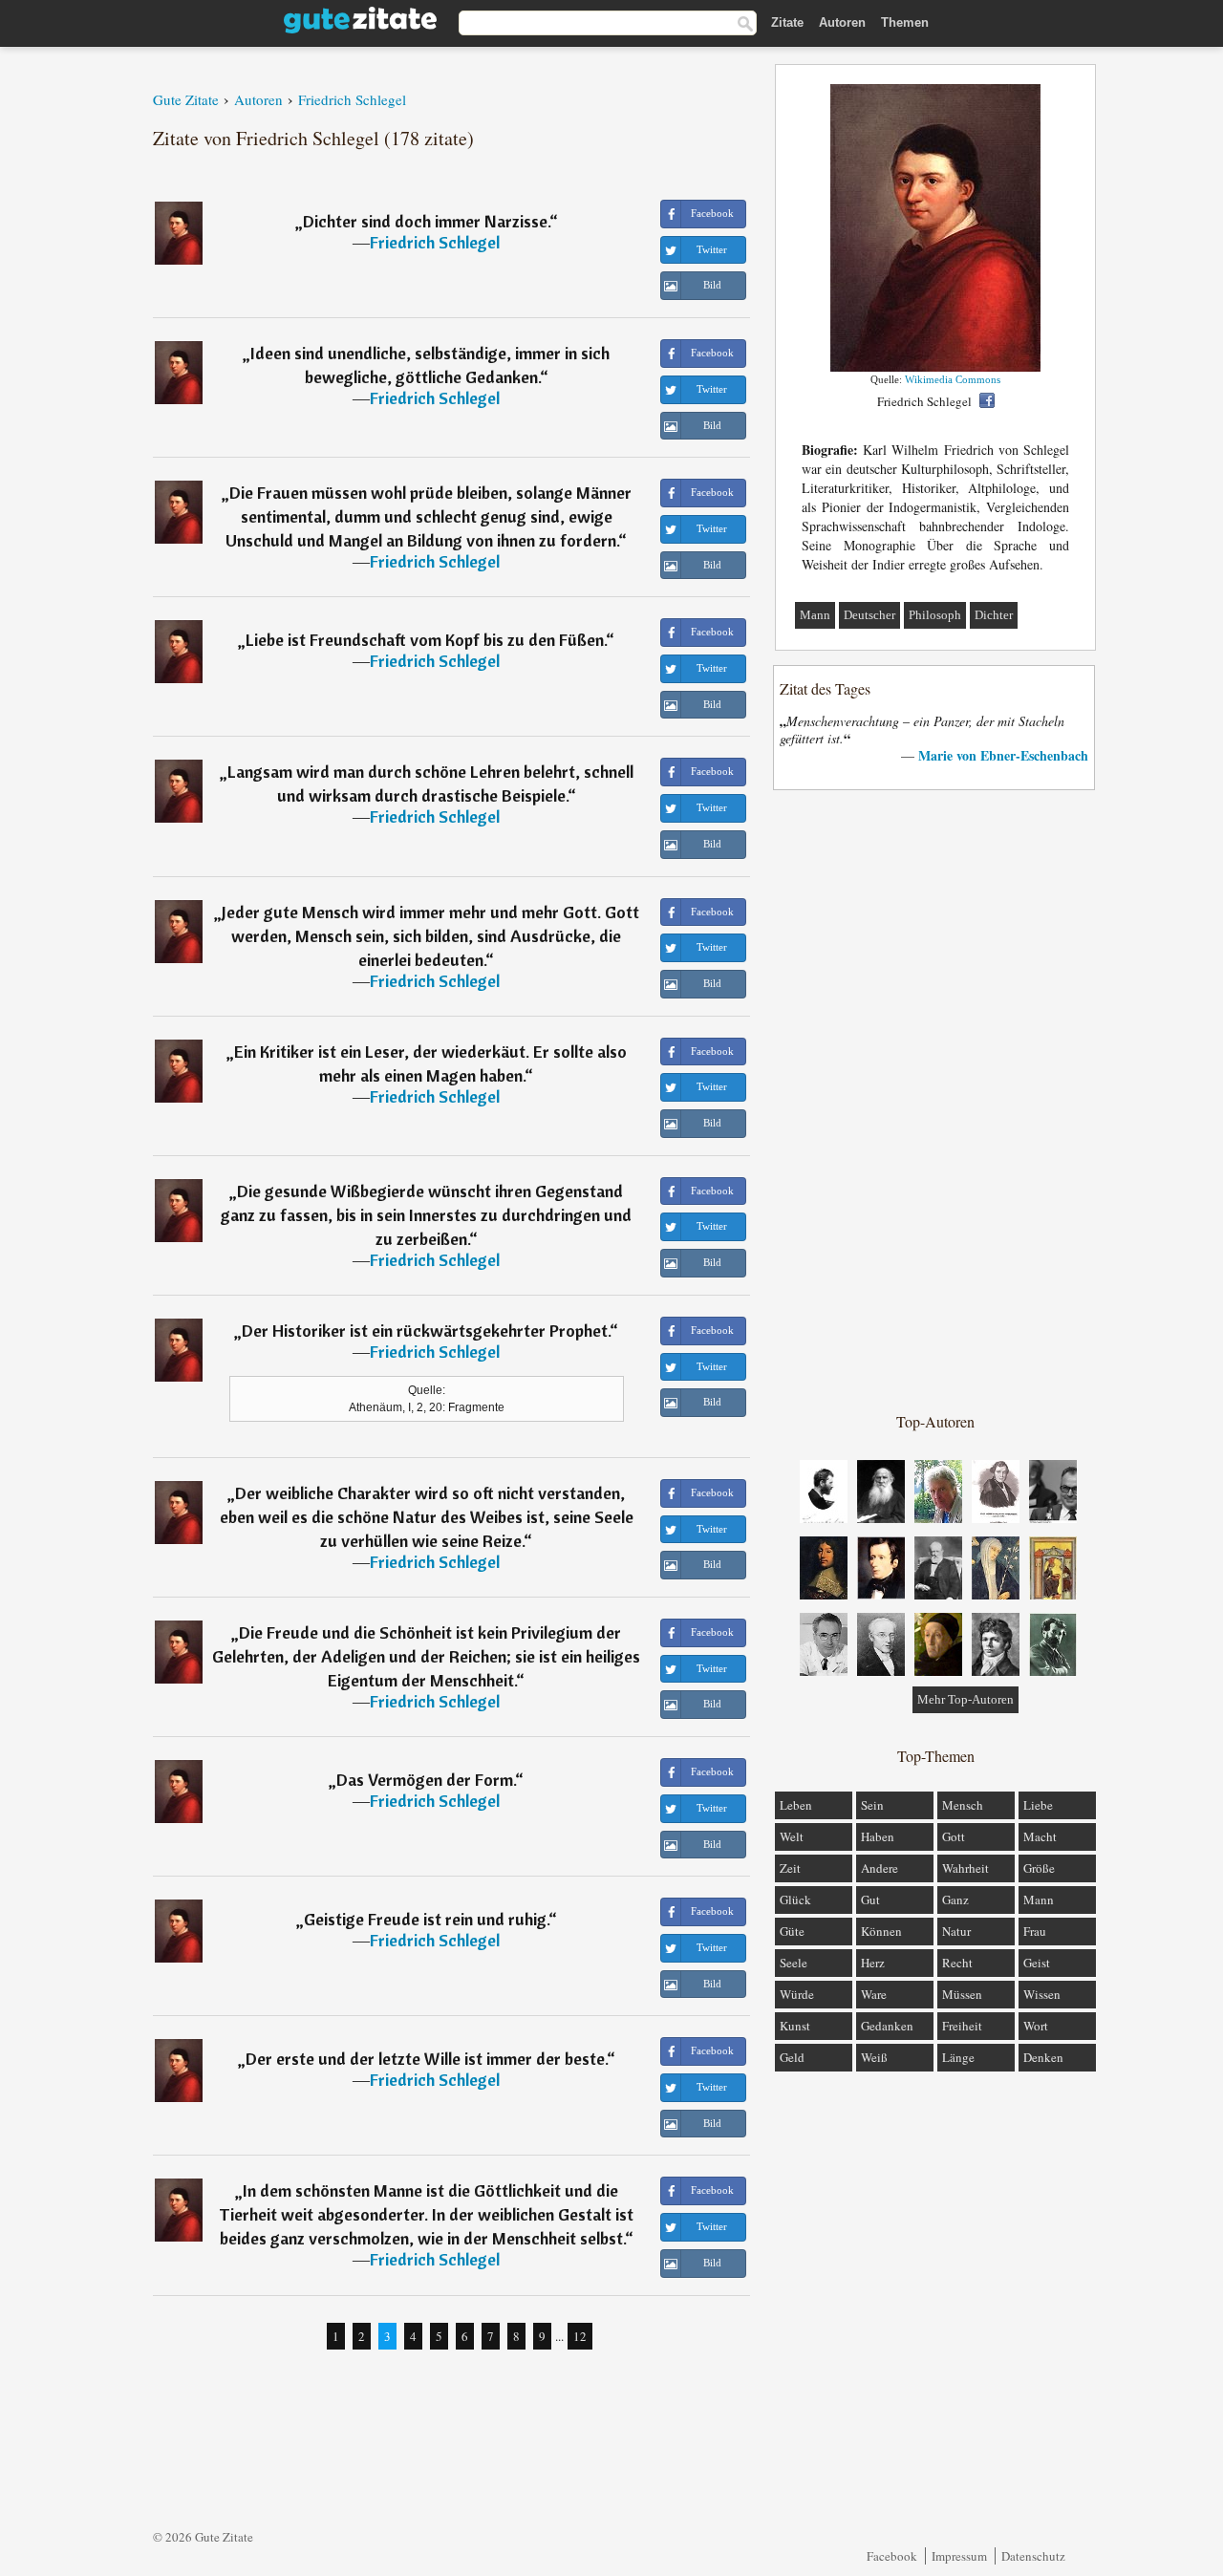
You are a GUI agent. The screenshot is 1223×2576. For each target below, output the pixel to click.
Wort (1036, 2026)
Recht (957, 1963)
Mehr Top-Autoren (966, 1699)
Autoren (842, 22)
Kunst (795, 2026)
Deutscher (869, 615)
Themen (905, 22)
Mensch (963, 1805)
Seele (794, 1963)
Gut (870, 1900)
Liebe (1038, 1805)
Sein (872, 1805)
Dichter (994, 615)
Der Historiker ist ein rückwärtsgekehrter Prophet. (426, 1331)
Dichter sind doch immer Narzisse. (426, 221)
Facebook (892, 2556)
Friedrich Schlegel (435, 242)
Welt (792, 1836)
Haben (878, 1836)
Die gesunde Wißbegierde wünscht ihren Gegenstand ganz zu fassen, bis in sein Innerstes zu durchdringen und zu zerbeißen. (426, 1215)
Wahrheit (966, 1868)
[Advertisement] (935, 1100)
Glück (795, 1900)
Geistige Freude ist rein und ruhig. (426, 1919)
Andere (880, 1868)
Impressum (959, 2556)
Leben (796, 1805)
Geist (1037, 1963)
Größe (1039, 1868)
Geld (792, 2057)
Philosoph (935, 615)
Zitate (787, 22)
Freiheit (962, 2026)
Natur (956, 1931)
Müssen (962, 1994)
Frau (1035, 1931)
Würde (797, 1994)
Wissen (1042, 1994)
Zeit (790, 1868)
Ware (874, 1994)
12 (580, 2336)
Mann (815, 615)
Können (881, 1931)
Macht (1040, 1836)
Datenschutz (1033, 2556)
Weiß (874, 2057)
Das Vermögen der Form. (426, 1780)
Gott (954, 1836)
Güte (792, 1931)
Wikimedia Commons (953, 379)
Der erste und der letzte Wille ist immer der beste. (426, 2059)
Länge (958, 2057)
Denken (1043, 2057)
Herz (873, 1963)
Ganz (955, 1900)
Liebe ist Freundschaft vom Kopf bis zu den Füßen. (426, 640)
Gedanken (887, 2026)
